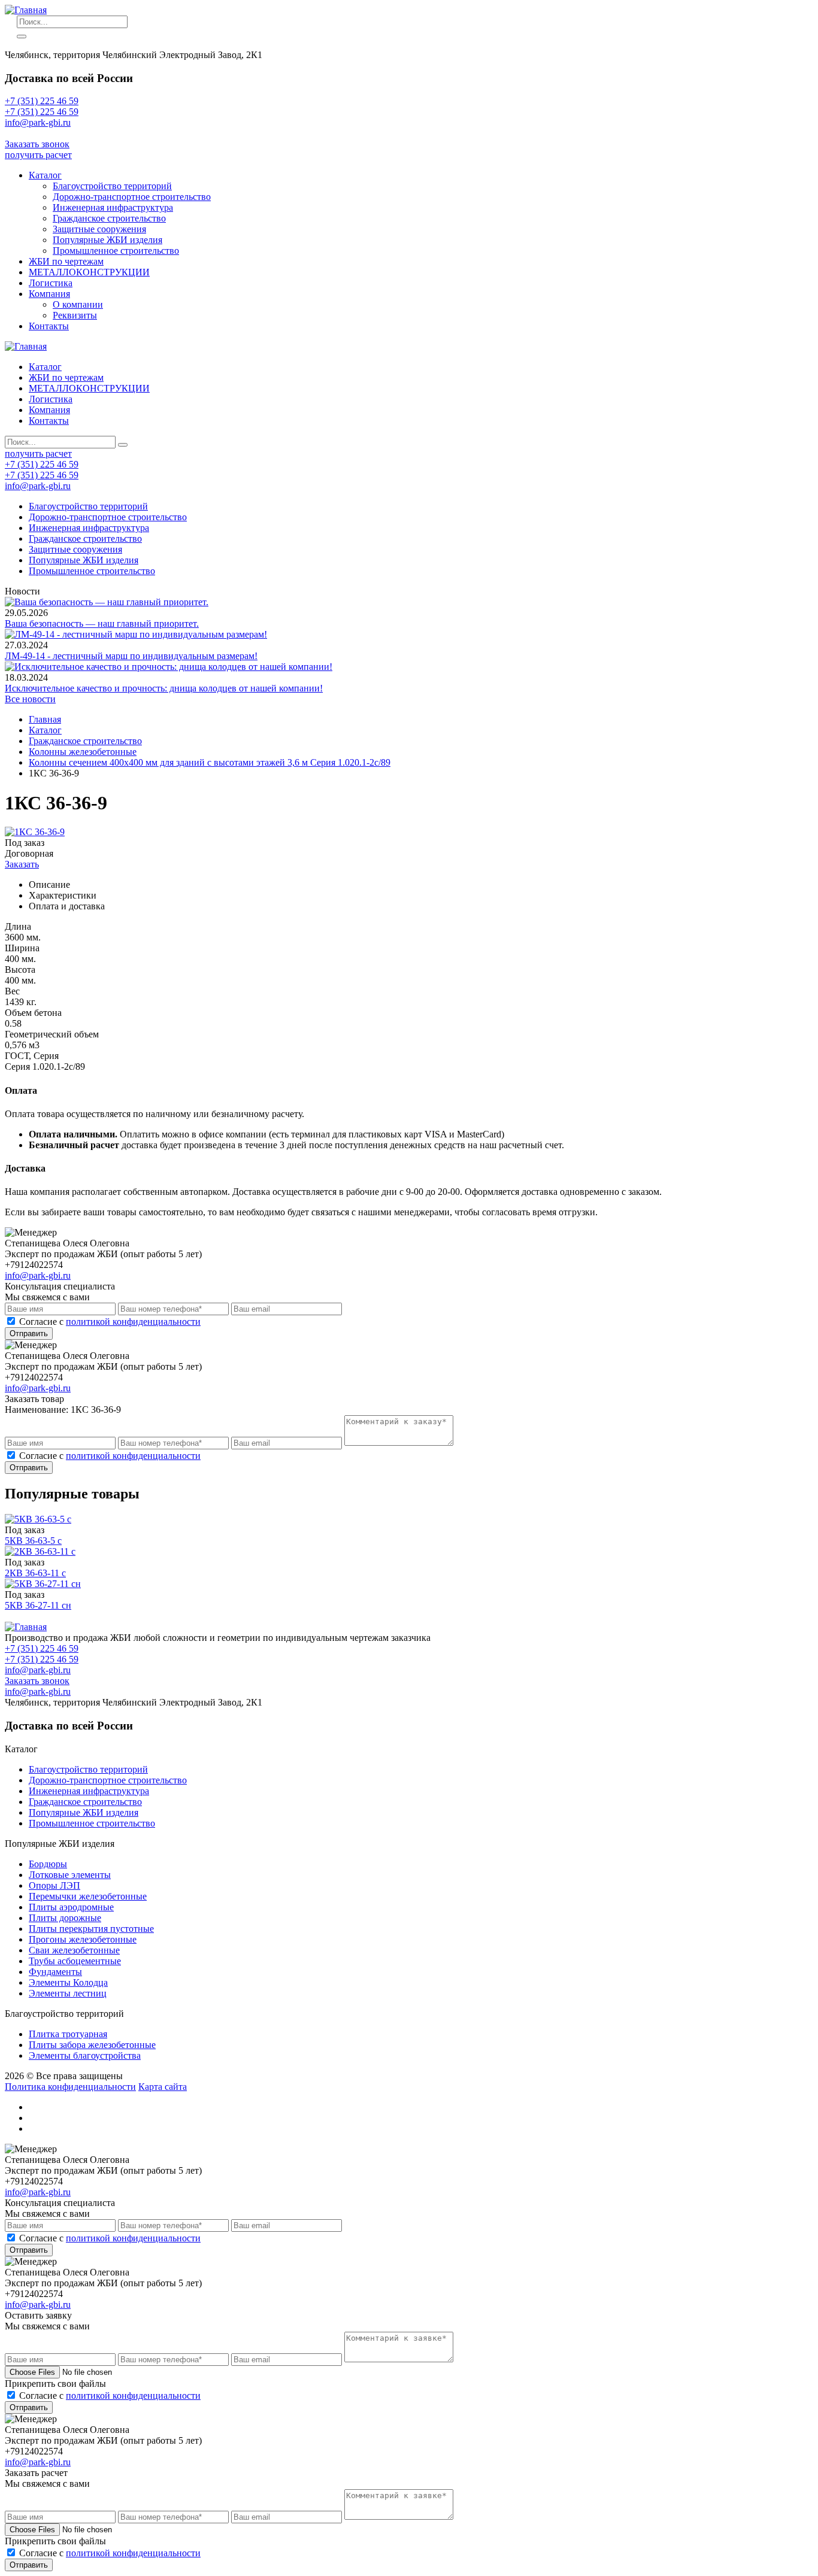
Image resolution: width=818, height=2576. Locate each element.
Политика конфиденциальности (70, 2087)
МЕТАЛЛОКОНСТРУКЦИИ (89, 272)
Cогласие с (110, 1322)
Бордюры (48, 1864)
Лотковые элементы (70, 1875)
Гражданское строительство (109, 218)
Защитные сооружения (99, 229)
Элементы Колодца (68, 1982)
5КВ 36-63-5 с (33, 1541)
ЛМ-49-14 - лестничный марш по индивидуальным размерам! (131, 656)
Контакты (49, 326)
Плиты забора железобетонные (92, 2045)
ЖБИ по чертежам (66, 261)
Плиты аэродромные (71, 1907)
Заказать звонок (37, 144)
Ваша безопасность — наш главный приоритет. (102, 623)
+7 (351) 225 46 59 (42, 101)
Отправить (29, 1333)
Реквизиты (75, 315)
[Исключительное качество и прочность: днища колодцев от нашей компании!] (169, 667)
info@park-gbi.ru (38, 133)
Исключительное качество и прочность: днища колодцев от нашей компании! (164, 688)
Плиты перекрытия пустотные (91, 1929)
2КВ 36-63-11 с (35, 1573)
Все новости (30, 699)
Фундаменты (55, 1972)
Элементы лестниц (68, 1993)
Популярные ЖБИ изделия (107, 240)
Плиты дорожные (65, 1918)
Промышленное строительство (116, 251)
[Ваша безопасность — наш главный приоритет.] (107, 602)
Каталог (45, 175)
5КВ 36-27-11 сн (38, 1605)
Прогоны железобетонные (83, 1939)
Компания (49, 294)
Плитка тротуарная (68, 2034)
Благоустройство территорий (112, 186)
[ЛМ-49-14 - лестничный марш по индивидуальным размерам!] (136, 634)
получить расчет (38, 155)
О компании (78, 304)
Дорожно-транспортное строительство (132, 197)
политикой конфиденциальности (133, 1322)
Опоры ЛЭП (54, 1885)
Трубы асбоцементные (75, 1961)
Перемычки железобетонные (88, 1896)
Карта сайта (163, 2087)
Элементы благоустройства (85, 2055)
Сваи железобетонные (74, 1950)
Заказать (22, 864)
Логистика (51, 283)
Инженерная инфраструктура (113, 207)
